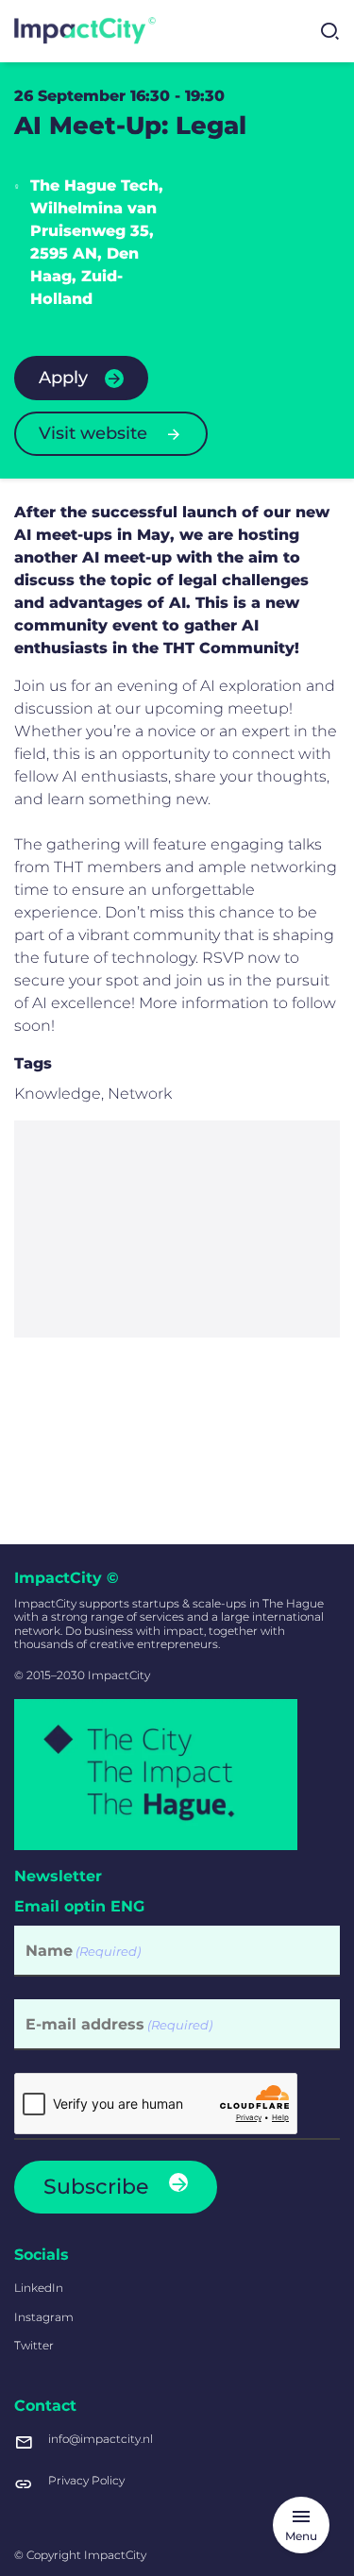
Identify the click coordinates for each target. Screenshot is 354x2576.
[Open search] (329, 31)
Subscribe (96, 2187)
